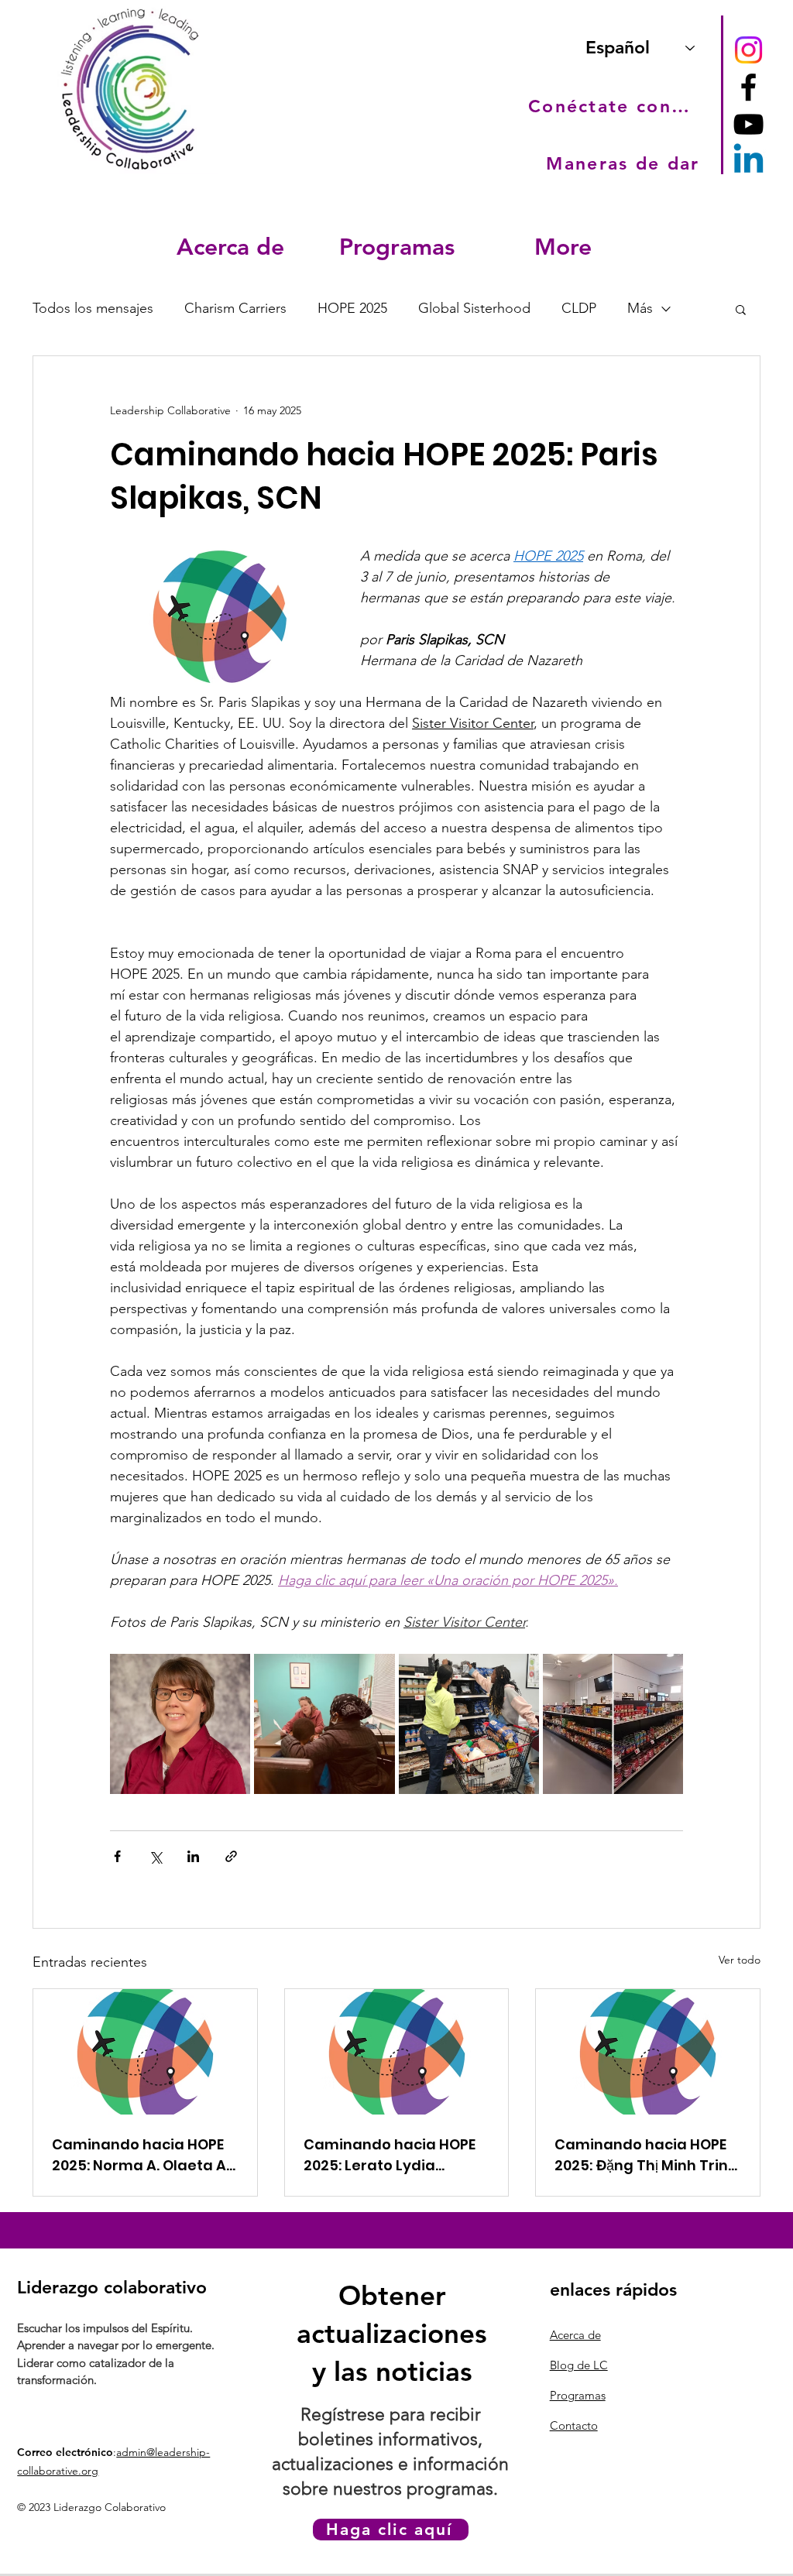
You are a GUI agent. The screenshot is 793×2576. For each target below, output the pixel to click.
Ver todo (740, 1960)
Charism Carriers (235, 308)
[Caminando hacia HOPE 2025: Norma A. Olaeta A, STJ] (145, 2052)
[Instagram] (748, 50)
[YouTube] (748, 124)
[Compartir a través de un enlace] (231, 1856)
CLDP (579, 308)
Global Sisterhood (474, 308)
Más (640, 308)
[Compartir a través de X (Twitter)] (155, 1856)
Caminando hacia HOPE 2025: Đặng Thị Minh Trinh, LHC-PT (647, 2155)
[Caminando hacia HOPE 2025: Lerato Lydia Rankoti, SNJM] (397, 2052)
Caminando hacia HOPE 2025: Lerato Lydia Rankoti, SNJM (390, 2155)
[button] (230, 247)
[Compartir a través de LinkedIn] (193, 1856)
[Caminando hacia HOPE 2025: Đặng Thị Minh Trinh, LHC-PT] (648, 2052)
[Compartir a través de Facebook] (117, 1856)
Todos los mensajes (93, 308)
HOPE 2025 (352, 308)
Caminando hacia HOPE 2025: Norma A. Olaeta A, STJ (141, 2155)
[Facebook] (748, 87)
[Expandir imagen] (180, 1724)
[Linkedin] (748, 161)
